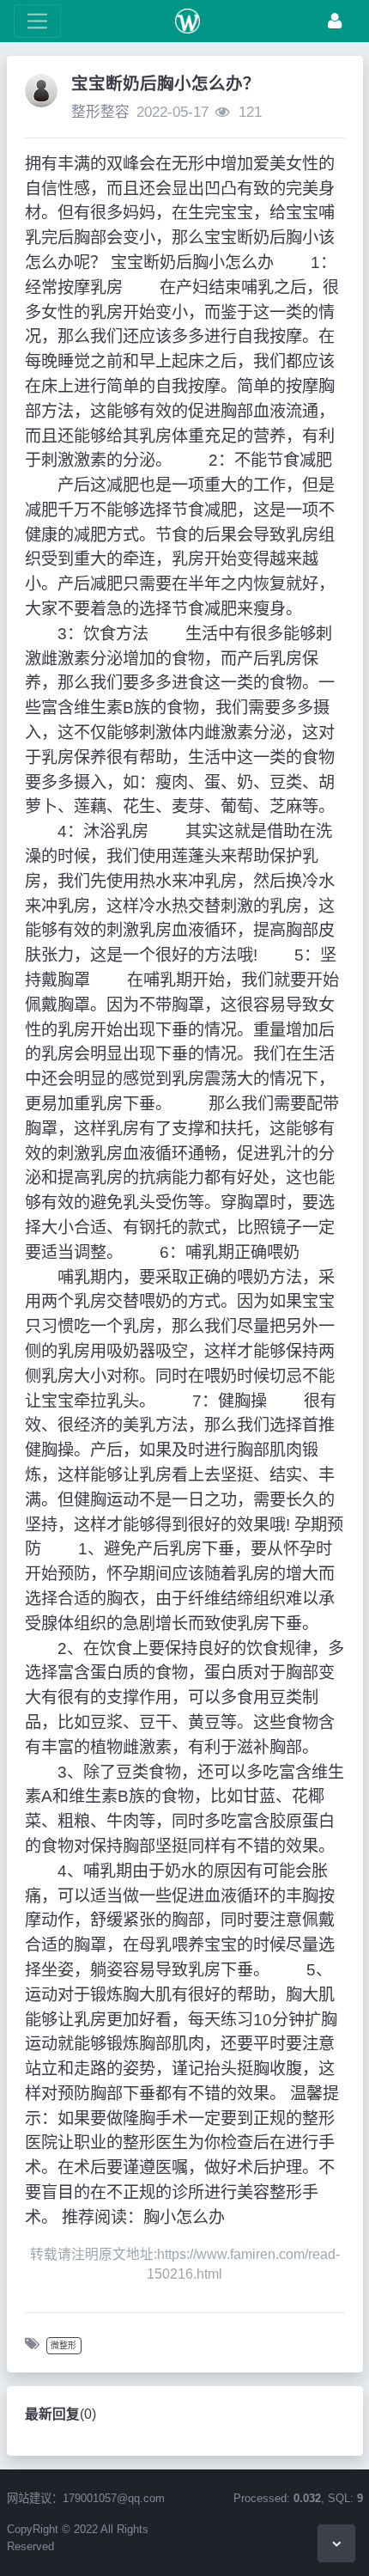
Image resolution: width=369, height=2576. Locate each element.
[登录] (335, 21)
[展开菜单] (37, 21)
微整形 (64, 2345)
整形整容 (100, 112)
